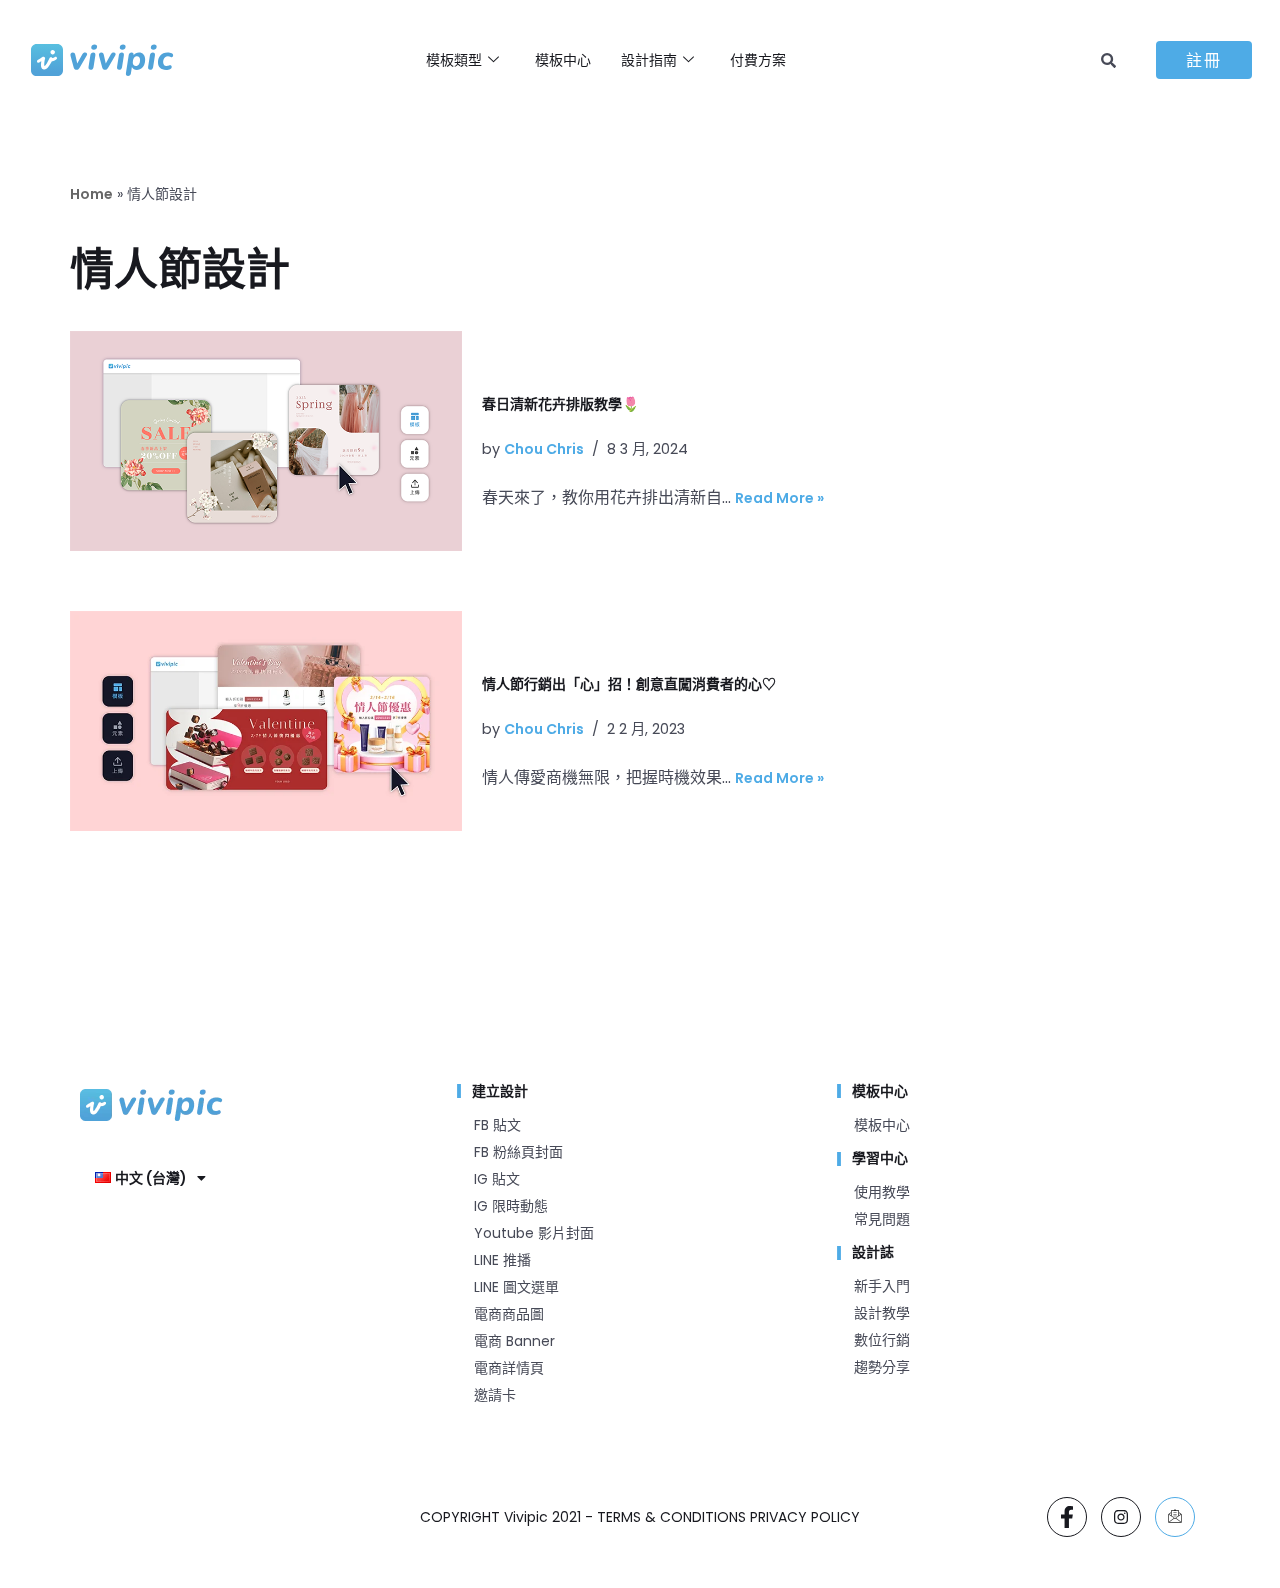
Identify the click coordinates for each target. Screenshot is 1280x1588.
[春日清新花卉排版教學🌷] (266, 441)
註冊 (1204, 60)
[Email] (1175, 1517)
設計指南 (649, 60)
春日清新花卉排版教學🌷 (560, 404)
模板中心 (563, 60)
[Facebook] (1067, 1517)
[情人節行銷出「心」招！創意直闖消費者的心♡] (266, 721)
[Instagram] (1121, 1517)
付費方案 (758, 60)
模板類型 (454, 60)
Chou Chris (544, 449)
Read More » (779, 498)
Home (91, 194)
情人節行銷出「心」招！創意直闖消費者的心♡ (629, 684)
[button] (150, 1178)
